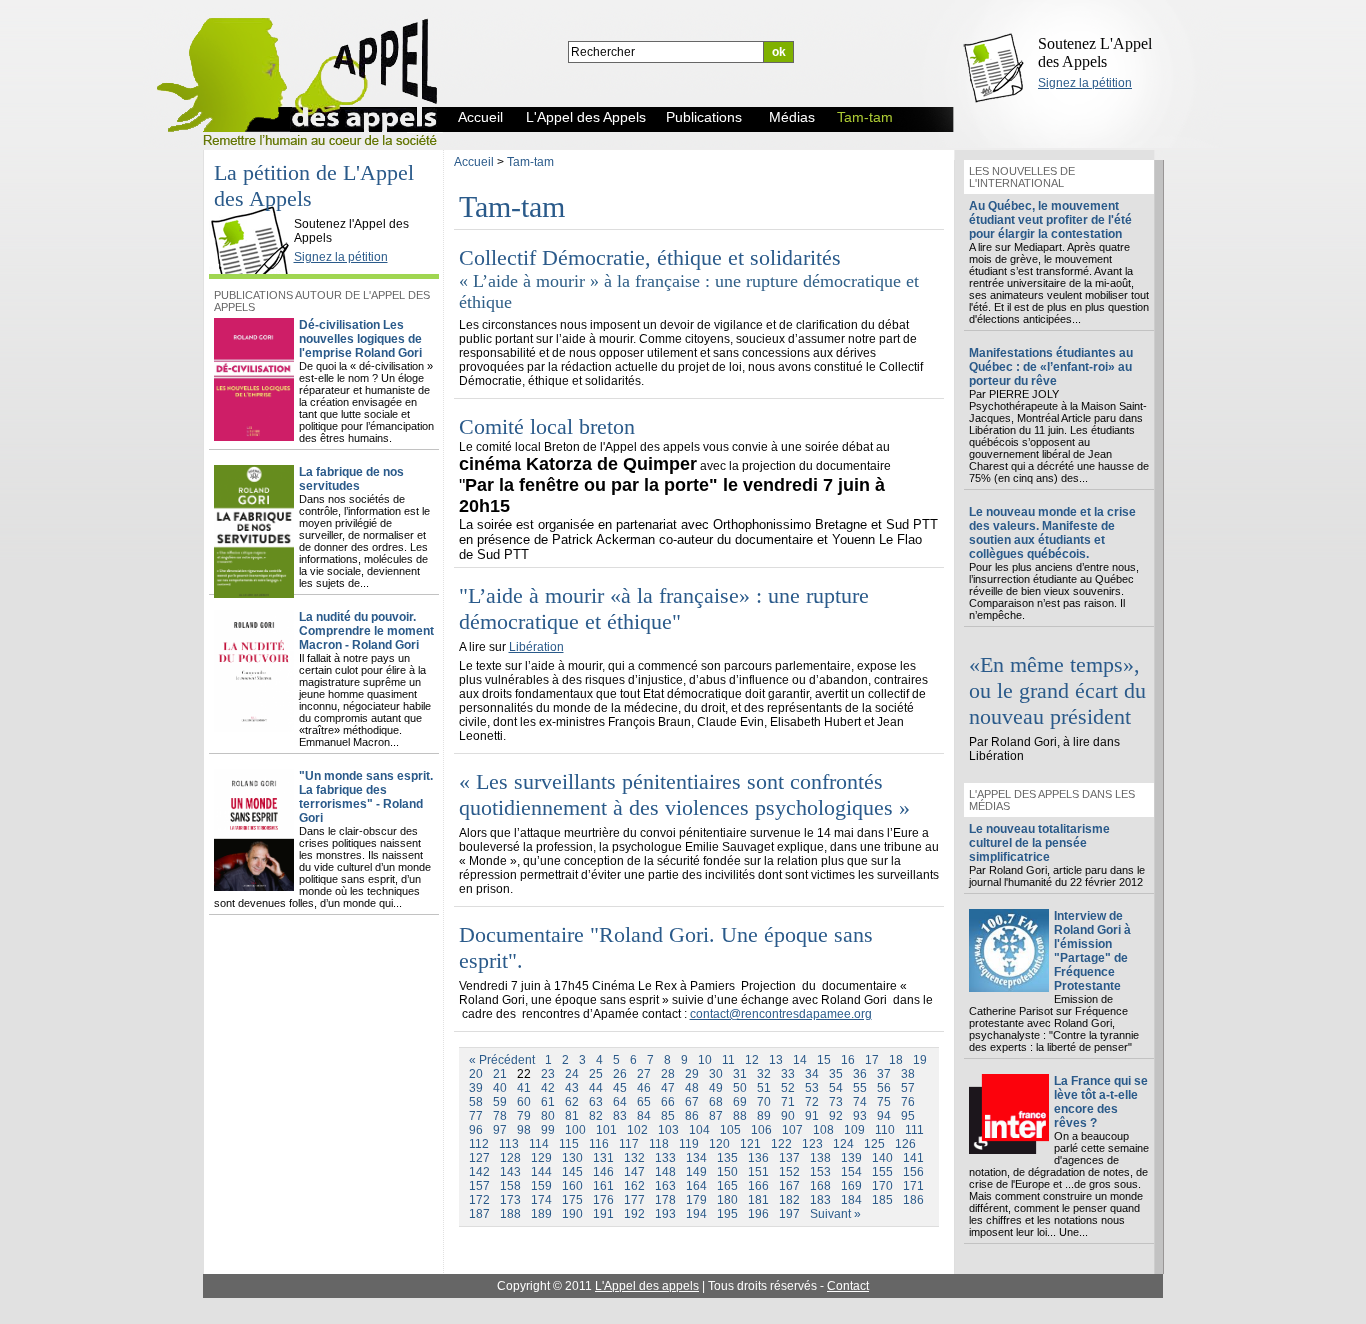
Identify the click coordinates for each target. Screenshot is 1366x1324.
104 (699, 1130)
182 (789, 1200)
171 (913, 1186)
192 (634, 1214)
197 (789, 1214)
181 (758, 1200)
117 (629, 1144)
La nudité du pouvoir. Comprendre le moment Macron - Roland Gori (366, 631)
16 (848, 1060)
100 (575, 1130)
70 (764, 1102)
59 (500, 1102)
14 (800, 1060)
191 (603, 1214)
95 (908, 1116)
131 (603, 1158)
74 (860, 1102)
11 (728, 1060)
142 (479, 1172)
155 (882, 1172)
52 (788, 1088)
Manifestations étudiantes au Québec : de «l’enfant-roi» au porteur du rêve (1051, 367)
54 (836, 1088)
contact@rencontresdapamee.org (781, 1014)
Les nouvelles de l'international (1022, 177)
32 (764, 1074)
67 (692, 1102)
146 (603, 1172)
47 (668, 1088)
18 (896, 1060)
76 (908, 1102)
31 (740, 1074)
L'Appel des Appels (255, 207)
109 (854, 1130)
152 (789, 1172)
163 (665, 1186)
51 (764, 1088)
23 (548, 1074)
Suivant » (835, 1214)
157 (479, 1186)
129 (541, 1158)
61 (548, 1102)
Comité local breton (547, 426)
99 (548, 1130)
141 (913, 1158)
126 (905, 1144)
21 (500, 1074)
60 (524, 1102)
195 (727, 1214)
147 (634, 1172)
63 (596, 1102)
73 (836, 1102)
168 (820, 1186)
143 (510, 1172)
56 (884, 1088)
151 (758, 1172)
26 (620, 1074)
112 (479, 1144)
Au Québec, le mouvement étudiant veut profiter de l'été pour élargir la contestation (1050, 220)
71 (788, 1102)
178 (665, 1200)
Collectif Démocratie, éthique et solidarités (650, 257)
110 (885, 1130)
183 (820, 1200)
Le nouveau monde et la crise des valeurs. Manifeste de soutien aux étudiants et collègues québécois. (1052, 533)
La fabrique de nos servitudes (351, 479)
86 (692, 1116)
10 (705, 1060)
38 (908, 1074)
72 (812, 1102)
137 (789, 1158)
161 (603, 1186)
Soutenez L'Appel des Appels (1095, 52)
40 (500, 1088)
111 (914, 1130)
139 (851, 1158)
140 (882, 1158)
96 (476, 1130)
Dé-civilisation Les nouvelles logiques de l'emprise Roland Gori (360, 339)
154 (851, 1172)
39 (476, 1088)
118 (659, 1144)
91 (812, 1116)
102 (637, 1130)
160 (572, 1186)
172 (479, 1200)
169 (851, 1186)
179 (696, 1200)
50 (740, 1088)
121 (750, 1144)
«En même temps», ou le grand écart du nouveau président (1057, 690)
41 (524, 1088)
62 (572, 1102)
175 (572, 1200)
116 (599, 1144)
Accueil (474, 162)
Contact (848, 1286)
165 (727, 1186)
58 (476, 1102)
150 (727, 1172)
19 (920, 1060)
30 (716, 1074)
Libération (536, 647)
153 (820, 1172)
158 (510, 1186)
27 (644, 1074)
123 (812, 1144)
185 (882, 1200)
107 (792, 1130)
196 (758, 1214)
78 (500, 1116)
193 (665, 1214)
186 (913, 1200)
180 (727, 1200)
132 (634, 1158)
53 (812, 1088)
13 (776, 1060)
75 (884, 1102)
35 (836, 1074)
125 (874, 1144)
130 (572, 1158)
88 (740, 1116)
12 (752, 1060)
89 (764, 1116)
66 (668, 1102)
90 (788, 1116)
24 (572, 1074)
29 (692, 1074)
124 (843, 1144)
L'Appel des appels (647, 1286)
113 (509, 1144)
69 (740, 1102)
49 (716, 1088)
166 (758, 1186)
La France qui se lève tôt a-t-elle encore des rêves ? (1101, 1102)
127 (479, 1158)
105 (730, 1130)
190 (572, 1214)
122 (781, 1144)
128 (510, 1158)
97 (500, 1130)
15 (824, 1060)
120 (719, 1144)
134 (696, 1158)
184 (851, 1200)
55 (860, 1088)
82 (596, 1116)
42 (548, 1088)
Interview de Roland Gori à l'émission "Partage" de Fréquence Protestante (1092, 951)
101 (606, 1130)
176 (603, 1200)
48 (692, 1088)
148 (665, 1172)
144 (541, 1172)
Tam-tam (530, 162)
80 (548, 1116)
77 (476, 1116)
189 (541, 1214)
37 (884, 1074)
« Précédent (502, 1060)
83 (620, 1116)
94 (884, 1116)
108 (823, 1130)
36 (860, 1074)
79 (524, 1116)
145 (572, 1172)
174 (541, 1200)
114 (539, 1144)
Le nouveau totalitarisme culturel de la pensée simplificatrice (1039, 843)
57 (908, 1088)
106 (761, 1130)
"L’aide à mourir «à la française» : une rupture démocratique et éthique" (664, 608)
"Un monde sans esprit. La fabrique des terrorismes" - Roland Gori (366, 797)
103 (668, 1130)
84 (644, 1116)
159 (541, 1186)
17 (872, 1060)
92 (836, 1116)
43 (572, 1088)
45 (620, 1088)
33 (788, 1074)
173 (510, 1200)
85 (668, 1116)
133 (665, 1158)
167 (789, 1186)
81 (572, 1116)
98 (524, 1130)
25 (596, 1074)
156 (913, 1172)
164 (696, 1186)
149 (696, 1172)
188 (510, 1214)
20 (476, 1074)
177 (634, 1200)
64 (620, 1102)
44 (596, 1088)
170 (882, 1186)
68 (716, 1102)
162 (634, 1186)
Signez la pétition (1085, 83)
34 (812, 1074)
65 (644, 1102)
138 (820, 1158)
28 (668, 1074)
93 (860, 1116)
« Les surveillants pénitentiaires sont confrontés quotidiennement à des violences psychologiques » (684, 794)
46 (644, 1088)
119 (689, 1144)
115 (569, 1144)
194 (696, 1214)
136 (758, 1158)
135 (727, 1158)
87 (716, 1116)
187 (479, 1214)
